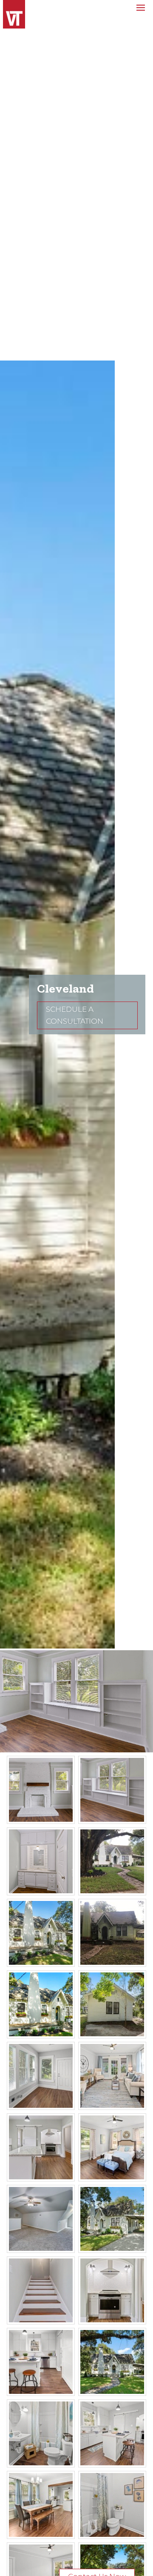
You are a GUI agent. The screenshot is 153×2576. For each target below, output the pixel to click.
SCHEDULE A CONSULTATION (75, 1015)
